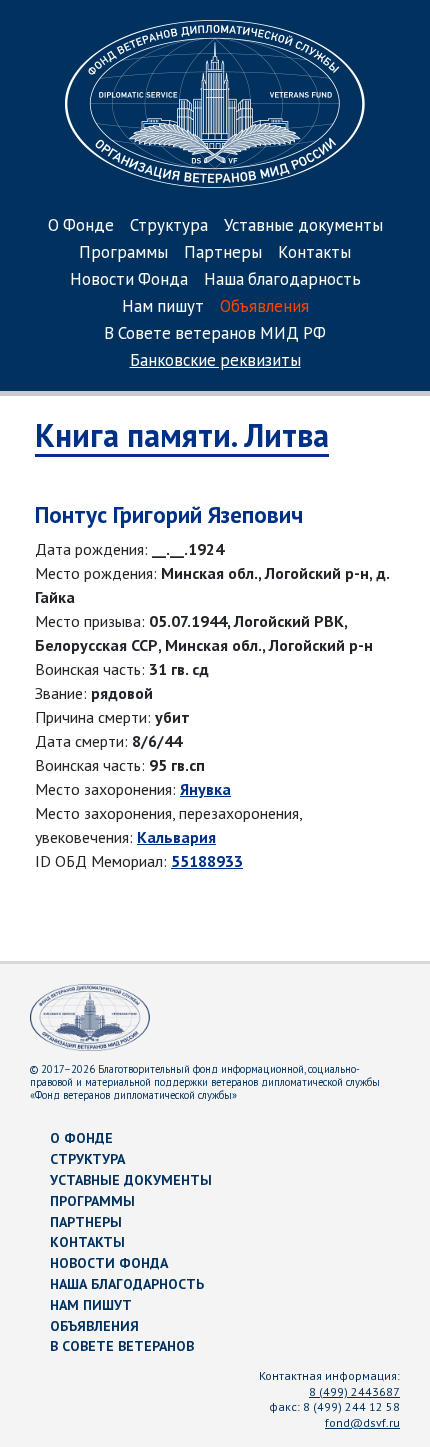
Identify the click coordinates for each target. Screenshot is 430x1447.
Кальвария (176, 837)
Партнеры (223, 253)
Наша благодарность (282, 280)
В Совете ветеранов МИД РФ (215, 334)
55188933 (207, 861)
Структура (169, 226)
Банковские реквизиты (215, 361)
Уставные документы (303, 226)
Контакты (314, 253)
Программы (123, 253)
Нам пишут (163, 307)
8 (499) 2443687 (354, 1391)
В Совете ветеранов (122, 1346)
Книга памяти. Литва (182, 435)
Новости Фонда (129, 280)
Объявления (264, 307)
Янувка (205, 789)
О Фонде (81, 226)
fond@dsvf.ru (362, 1422)
